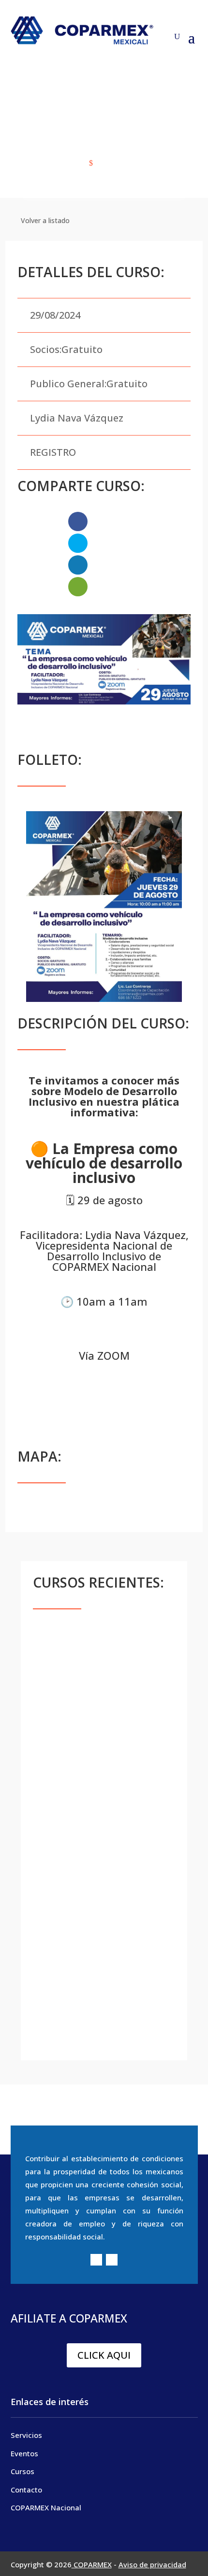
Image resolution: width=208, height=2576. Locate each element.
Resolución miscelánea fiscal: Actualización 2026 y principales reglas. (94, 2010)
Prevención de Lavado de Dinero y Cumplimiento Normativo (96, 1761)
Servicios (26, 2435)
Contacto (26, 2490)
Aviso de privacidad (152, 2564)
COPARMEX (92, 2564)
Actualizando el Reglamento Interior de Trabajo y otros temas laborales (98, 1924)
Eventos (24, 2453)
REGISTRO (53, 452)
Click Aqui (104, 2355)
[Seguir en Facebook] (96, 2260)
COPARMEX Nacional (46, 2507)
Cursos (22, 2471)
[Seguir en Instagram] (112, 2260)
